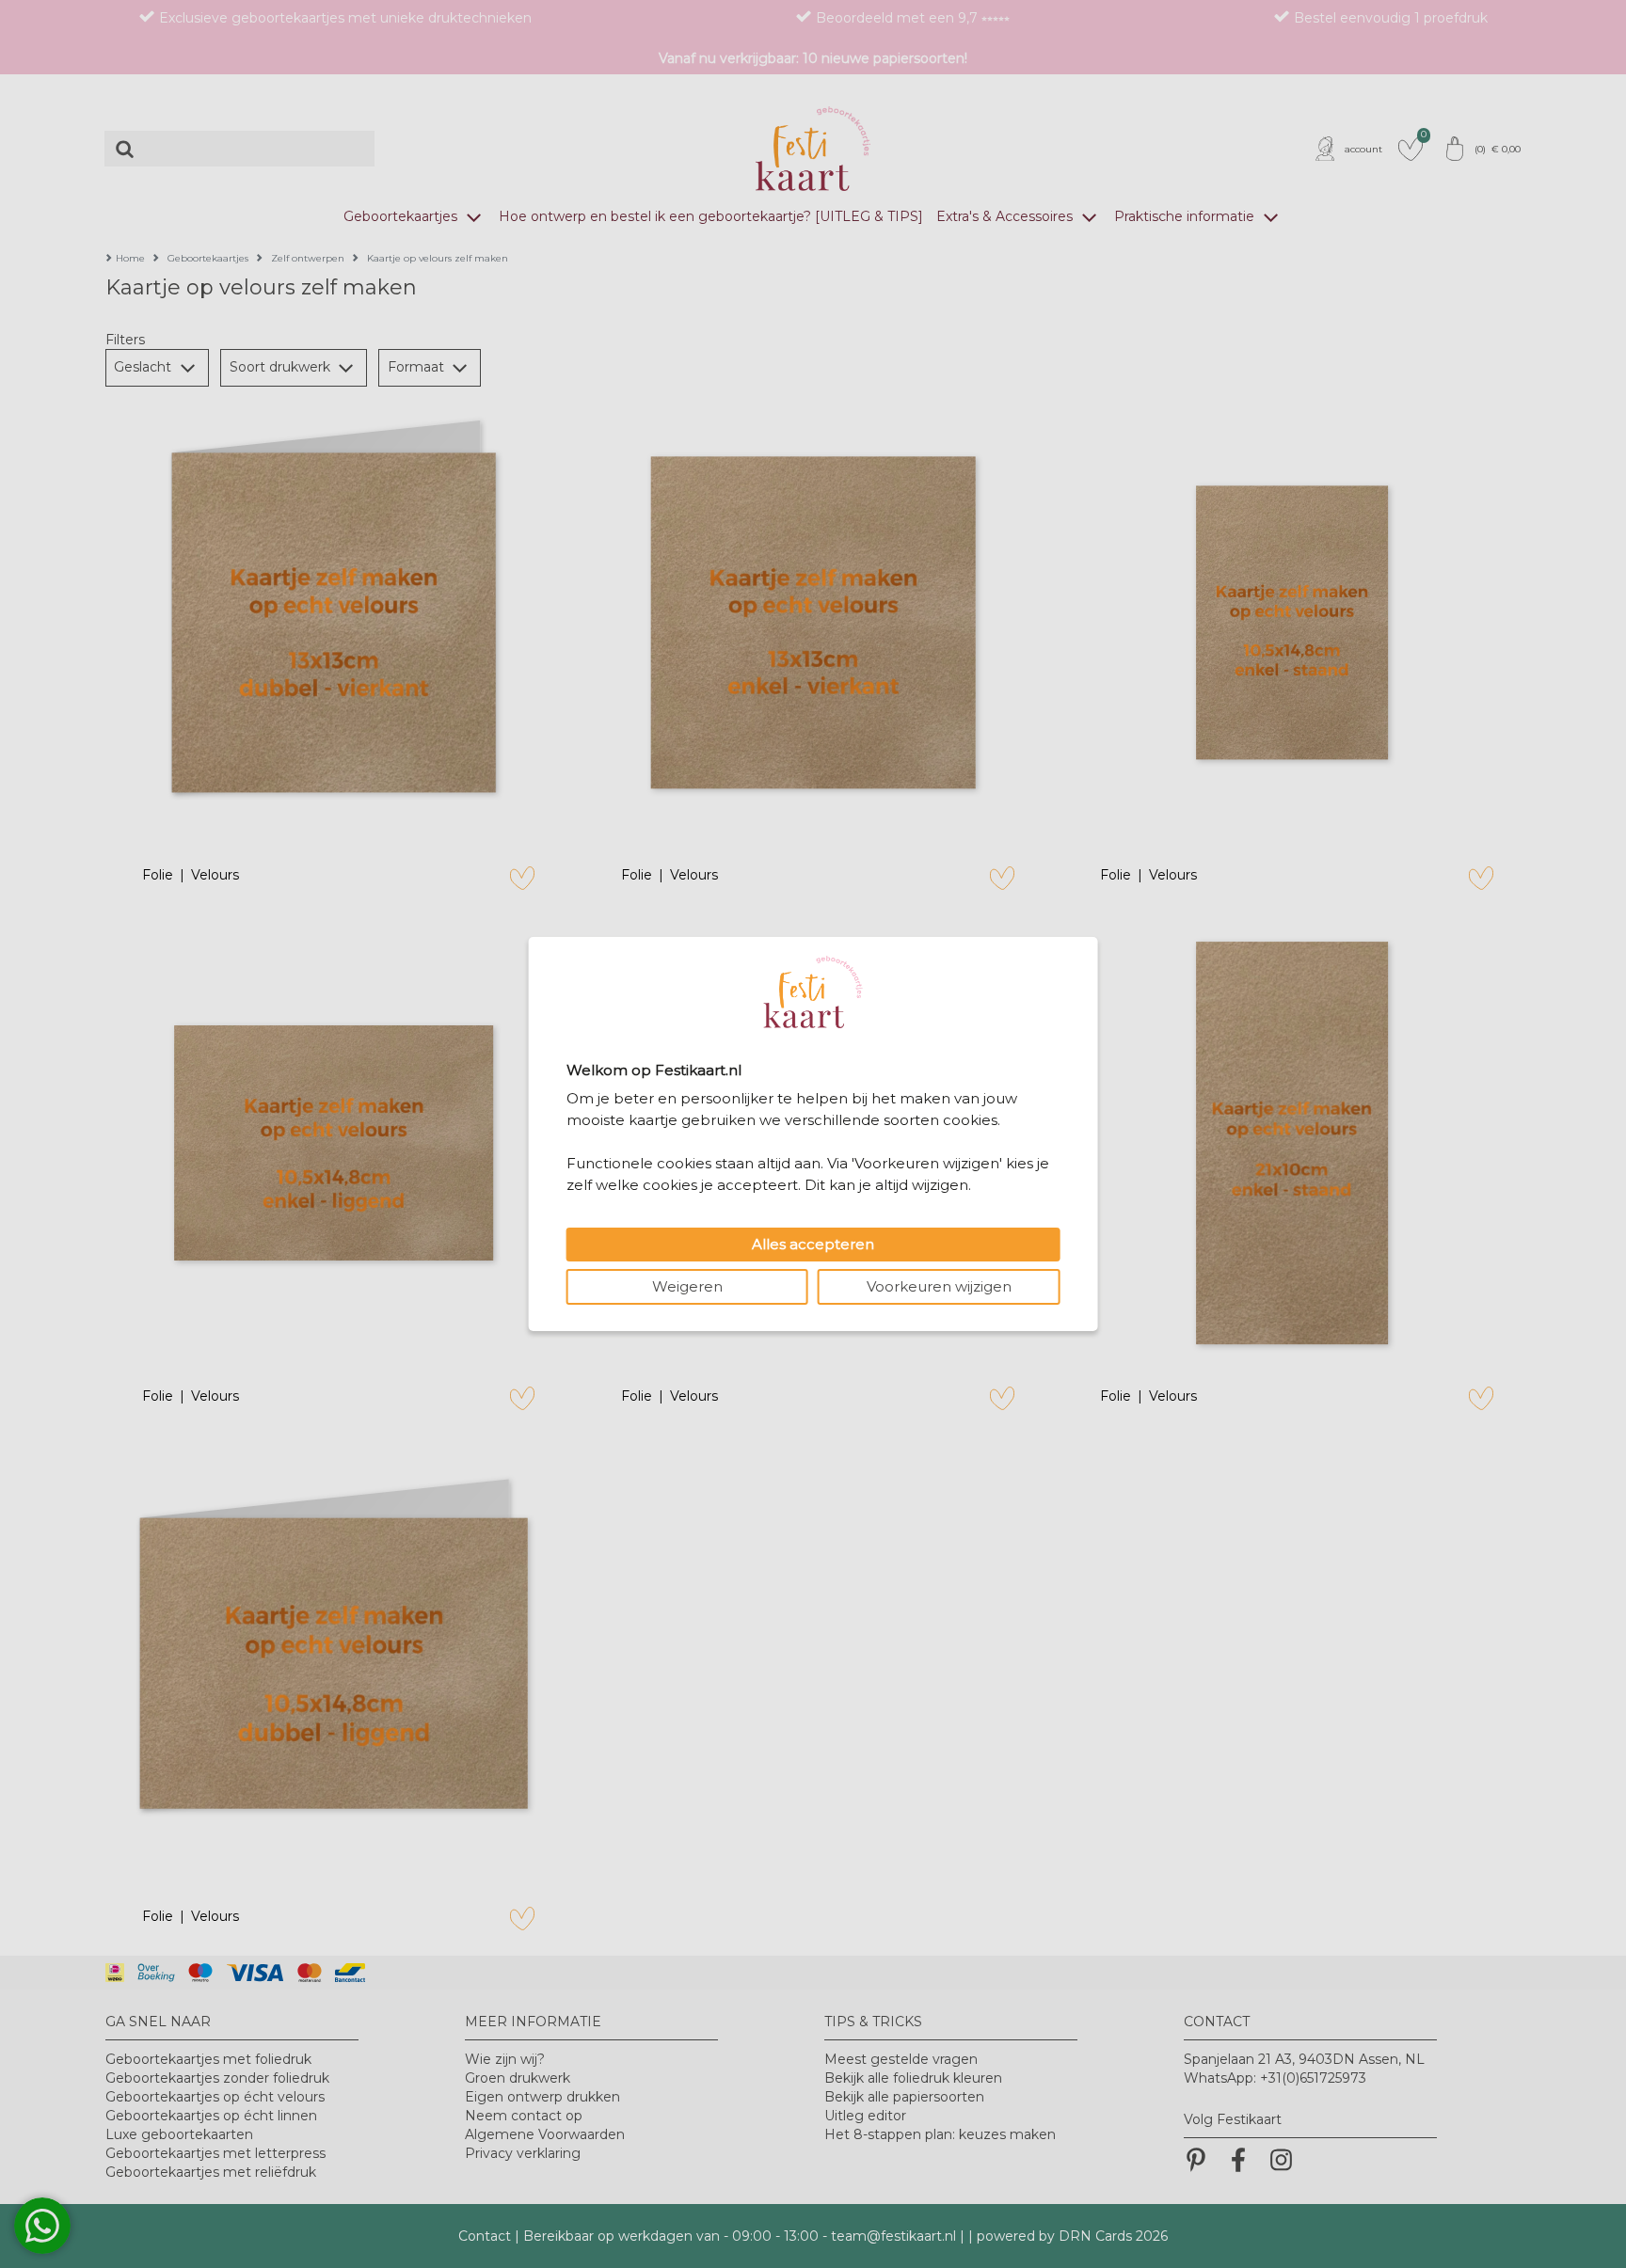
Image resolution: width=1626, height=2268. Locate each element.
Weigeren (687, 1286)
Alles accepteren (813, 1244)
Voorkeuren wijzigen (939, 1286)
